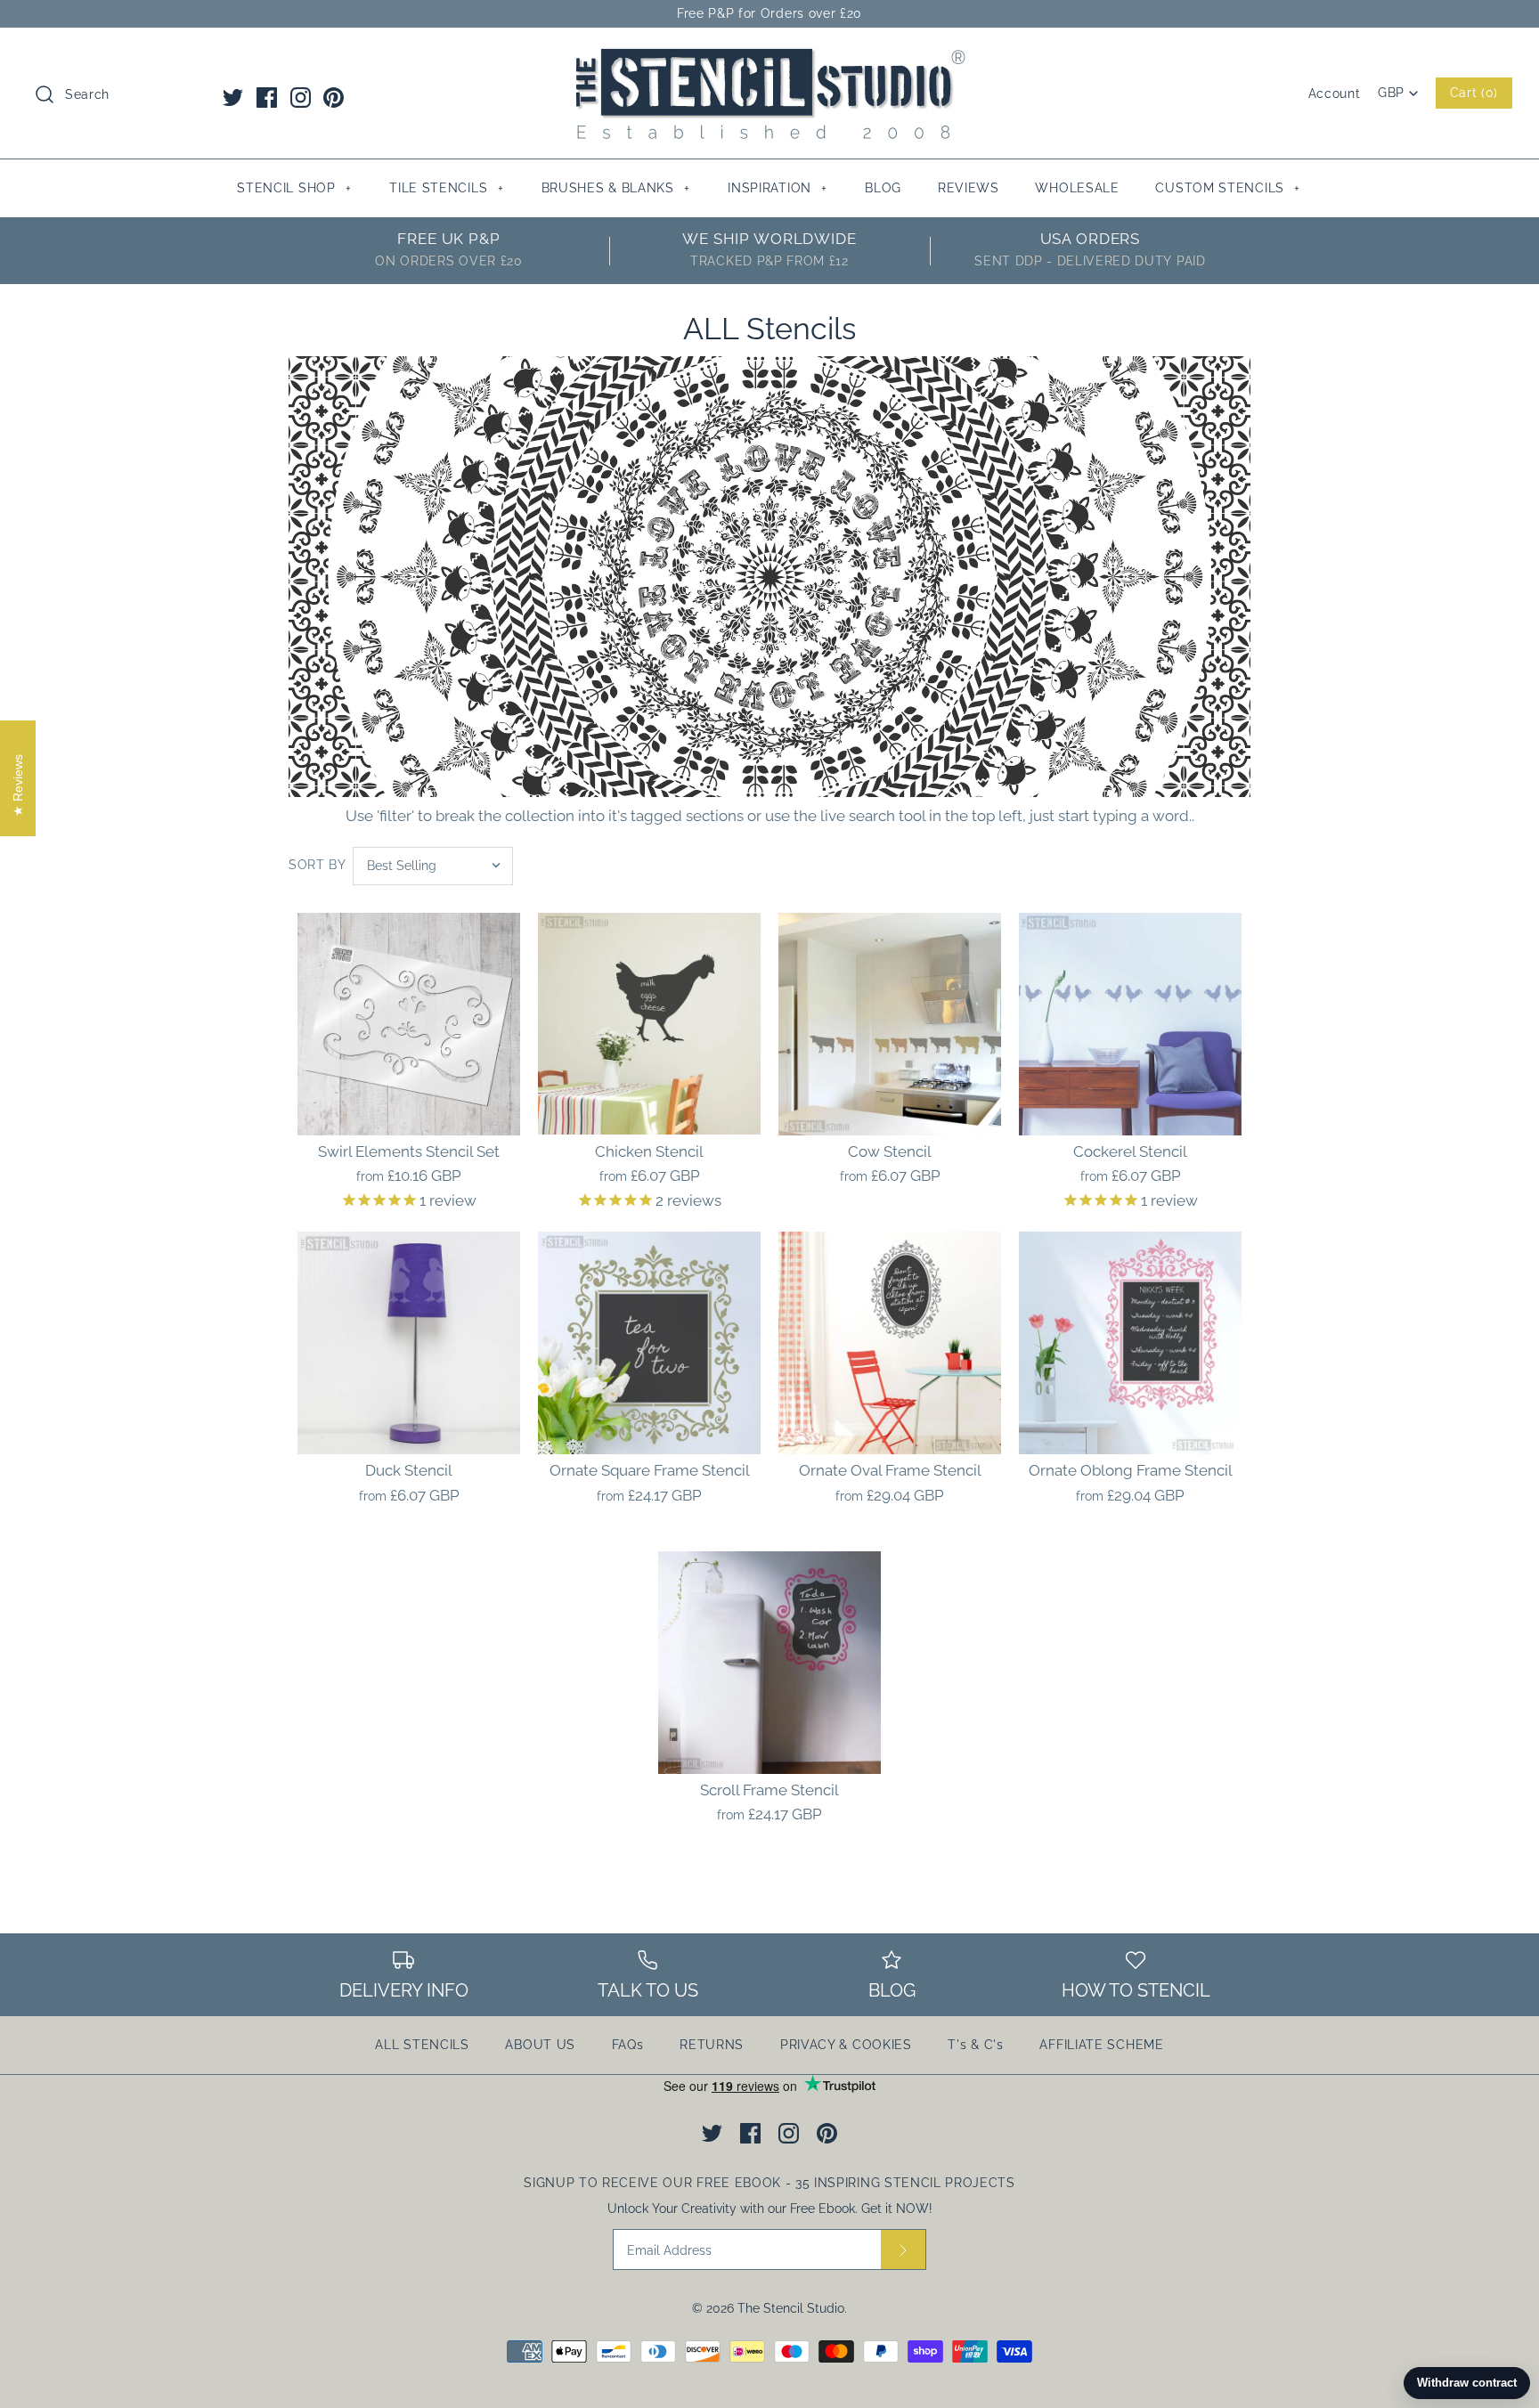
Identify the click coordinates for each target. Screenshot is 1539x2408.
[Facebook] (267, 98)
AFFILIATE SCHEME (1101, 2045)
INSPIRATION (778, 188)
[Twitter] (233, 98)
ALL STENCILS (422, 2045)
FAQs (628, 2045)
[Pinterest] (334, 98)
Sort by (318, 865)
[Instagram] (301, 98)
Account (1335, 94)
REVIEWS (969, 188)
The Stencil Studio (791, 2308)
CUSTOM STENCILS (1228, 188)
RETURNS (712, 2045)
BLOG (883, 188)
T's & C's (975, 2045)
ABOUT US (540, 2045)
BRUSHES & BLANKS (616, 188)
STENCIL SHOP (294, 188)
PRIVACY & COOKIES (846, 2045)
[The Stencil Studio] (769, 57)
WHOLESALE (1077, 188)
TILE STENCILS (446, 188)
